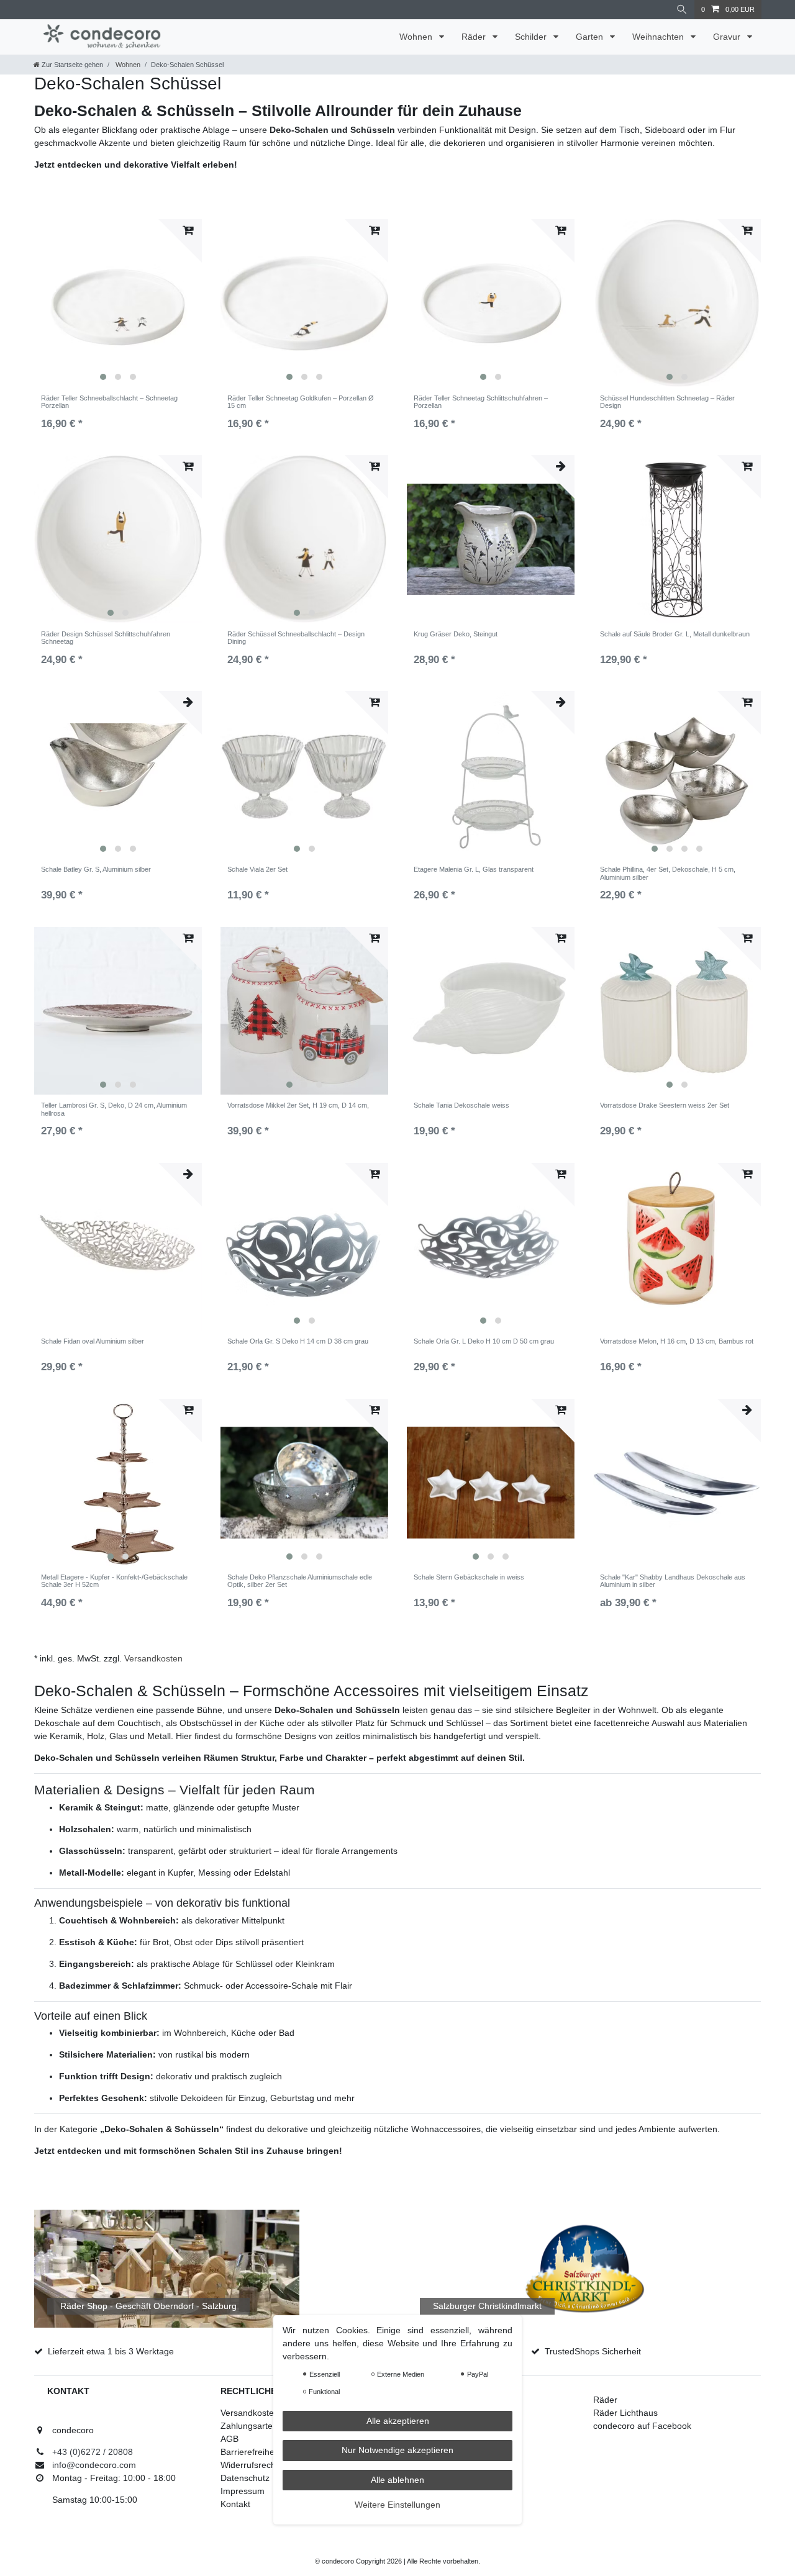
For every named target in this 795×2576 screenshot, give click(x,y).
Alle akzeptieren (398, 2421)
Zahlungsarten (249, 2426)
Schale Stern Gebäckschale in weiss (469, 1577)
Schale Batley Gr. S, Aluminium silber (96, 869)
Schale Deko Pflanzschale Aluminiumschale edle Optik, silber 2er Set (300, 1581)
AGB (229, 2439)
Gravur (728, 37)
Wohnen (417, 37)
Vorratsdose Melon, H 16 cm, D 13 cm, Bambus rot (677, 1341)
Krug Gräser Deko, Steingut (456, 634)
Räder (475, 37)
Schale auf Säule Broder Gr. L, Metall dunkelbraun (675, 634)
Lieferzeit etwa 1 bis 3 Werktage (111, 2351)
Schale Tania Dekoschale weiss (461, 1105)
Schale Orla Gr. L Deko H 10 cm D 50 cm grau (484, 1341)
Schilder (532, 37)
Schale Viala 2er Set (257, 869)
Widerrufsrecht (249, 2465)
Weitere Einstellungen (397, 2505)
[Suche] (682, 10)
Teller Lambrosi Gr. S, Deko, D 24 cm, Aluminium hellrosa (114, 1109)
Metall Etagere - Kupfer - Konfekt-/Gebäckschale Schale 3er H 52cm (114, 1581)
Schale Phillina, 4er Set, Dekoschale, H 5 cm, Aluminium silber (668, 873)
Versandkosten (153, 1658)
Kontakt (235, 2504)
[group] (118, 303)
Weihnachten (659, 37)
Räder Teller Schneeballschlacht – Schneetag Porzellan (109, 402)
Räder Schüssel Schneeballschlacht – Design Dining (296, 638)
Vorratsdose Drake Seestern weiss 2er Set (665, 1105)
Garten (591, 37)
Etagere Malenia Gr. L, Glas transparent (474, 869)
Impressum (243, 2491)
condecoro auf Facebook (642, 2426)
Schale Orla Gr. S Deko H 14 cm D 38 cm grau (298, 1341)
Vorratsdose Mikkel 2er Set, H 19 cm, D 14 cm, (298, 1105)
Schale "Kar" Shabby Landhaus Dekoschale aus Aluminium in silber (673, 1581)
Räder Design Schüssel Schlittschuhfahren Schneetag (106, 638)
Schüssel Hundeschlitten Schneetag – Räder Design (667, 402)
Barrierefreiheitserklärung (270, 2452)
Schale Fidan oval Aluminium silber (93, 1341)
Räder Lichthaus (625, 2413)
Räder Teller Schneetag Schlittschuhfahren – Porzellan (481, 402)
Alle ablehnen (397, 2480)
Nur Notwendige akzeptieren (397, 2451)
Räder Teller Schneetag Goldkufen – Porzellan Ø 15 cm (301, 402)
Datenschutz (245, 2478)
